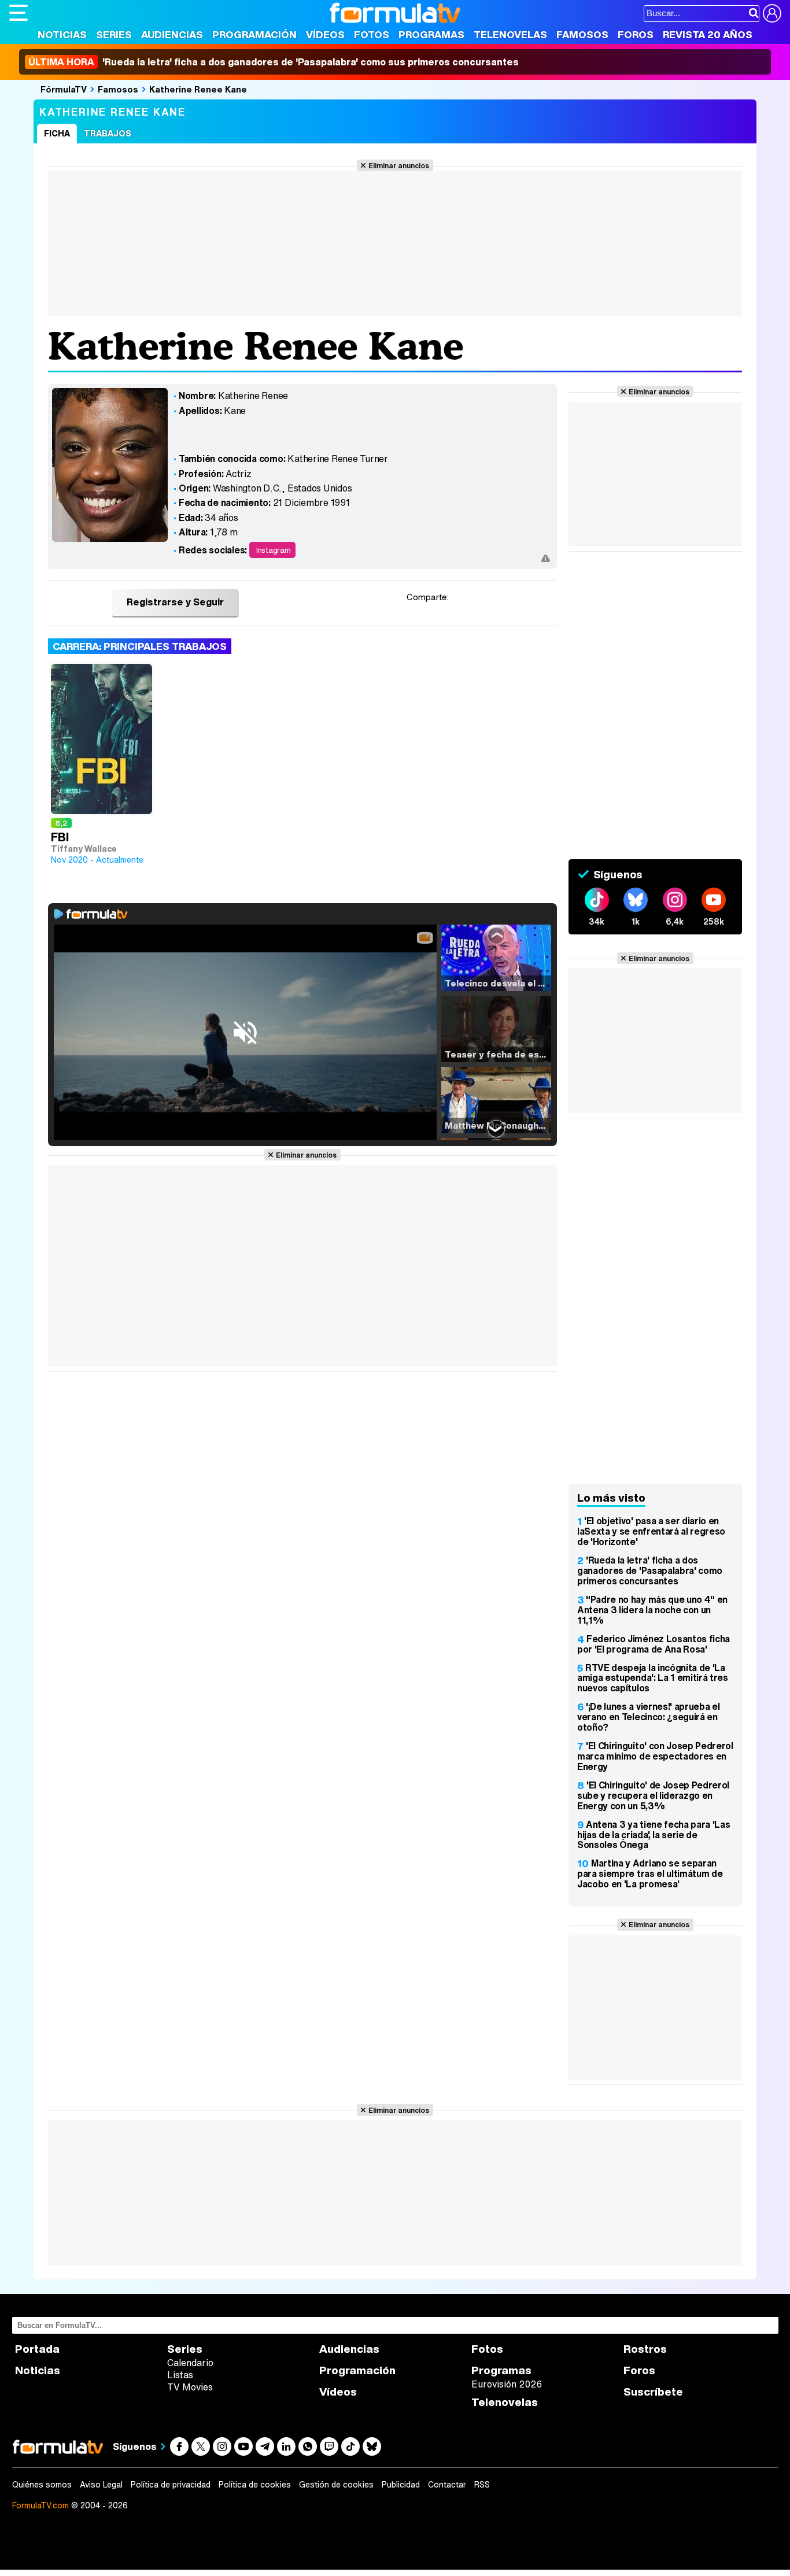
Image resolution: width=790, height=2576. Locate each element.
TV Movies (190, 2387)
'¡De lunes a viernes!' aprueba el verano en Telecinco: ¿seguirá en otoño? (648, 1717)
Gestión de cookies (336, 2485)
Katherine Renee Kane (198, 89)
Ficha (57, 133)
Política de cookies (255, 2485)
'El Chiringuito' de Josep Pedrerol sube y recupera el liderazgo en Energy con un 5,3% (653, 1795)
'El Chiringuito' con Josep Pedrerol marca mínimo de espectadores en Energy (655, 1756)
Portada (37, 2349)
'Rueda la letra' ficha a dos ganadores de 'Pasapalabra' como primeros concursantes (650, 1570)
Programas (431, 34)
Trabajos (108, 133)
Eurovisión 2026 (507, 2384)
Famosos (582, 34)
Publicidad (401, 2485)
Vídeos (325, 34)
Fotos (372, 34)
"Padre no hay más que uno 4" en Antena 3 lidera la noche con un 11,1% (652, 1610)
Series (114, 34)
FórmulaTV (64, 89)
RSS (482, 2485)
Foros (636, 34)
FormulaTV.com (40, 2505)
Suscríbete (653, 2392)
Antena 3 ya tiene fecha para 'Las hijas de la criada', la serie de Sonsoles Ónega (654, 1835)
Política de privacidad (171, 2485)
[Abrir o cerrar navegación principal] (19, 13)
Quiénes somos (42, 2485)
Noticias (62, 34)
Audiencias (172, 34)
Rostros (645, 2349)
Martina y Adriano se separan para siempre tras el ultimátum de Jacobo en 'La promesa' (650, 1873)
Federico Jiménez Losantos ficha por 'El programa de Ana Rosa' (654, 1644)
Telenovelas (510, 34)
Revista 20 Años (708, 34)
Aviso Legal (101, 2485)
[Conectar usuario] (772, 13)
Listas (180, 2375)
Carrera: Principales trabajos (140, 646)
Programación (254, 34)
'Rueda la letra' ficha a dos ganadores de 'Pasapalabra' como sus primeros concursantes (274, 62)
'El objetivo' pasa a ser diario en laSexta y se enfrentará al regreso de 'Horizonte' (651, 1531)
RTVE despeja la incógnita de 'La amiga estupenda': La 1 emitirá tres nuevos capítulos (653, 1678)
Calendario (190, 2363)
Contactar (447, 2485)
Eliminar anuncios (399, 165)
